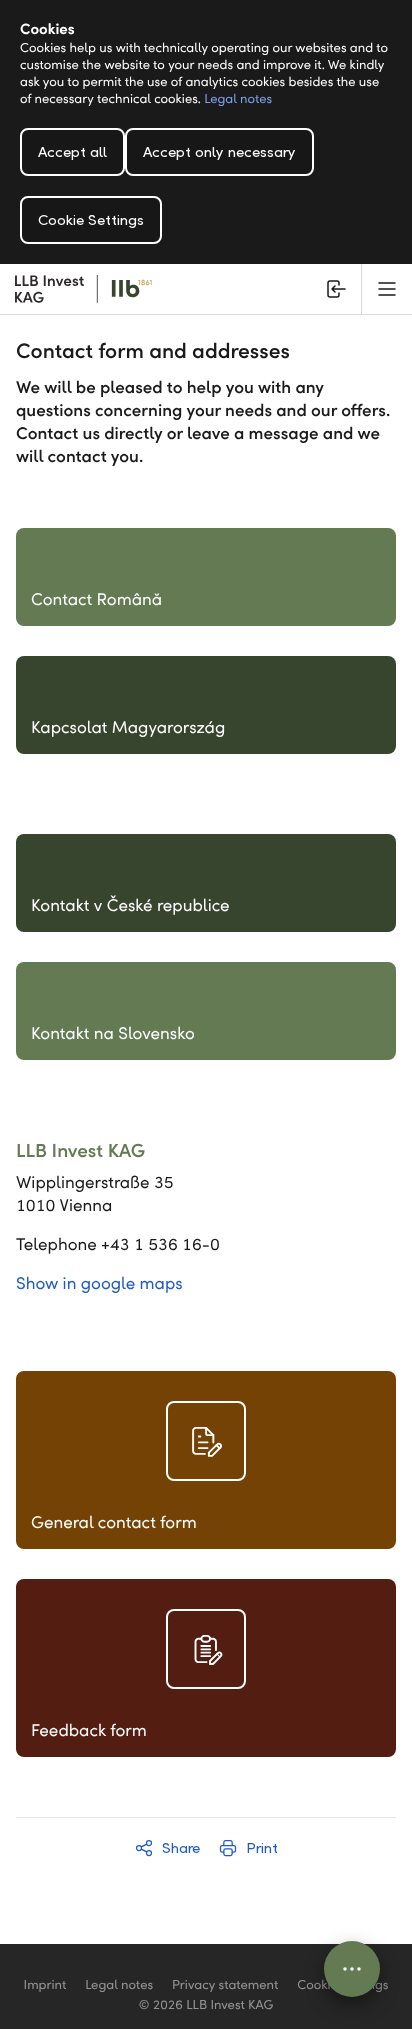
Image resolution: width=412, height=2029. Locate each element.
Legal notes (238, 99)
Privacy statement (225, 1985)
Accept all (72, 152)
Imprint (45, 1985)
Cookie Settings (91, 220)
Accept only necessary (219, 152)
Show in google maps (99, 1283)
